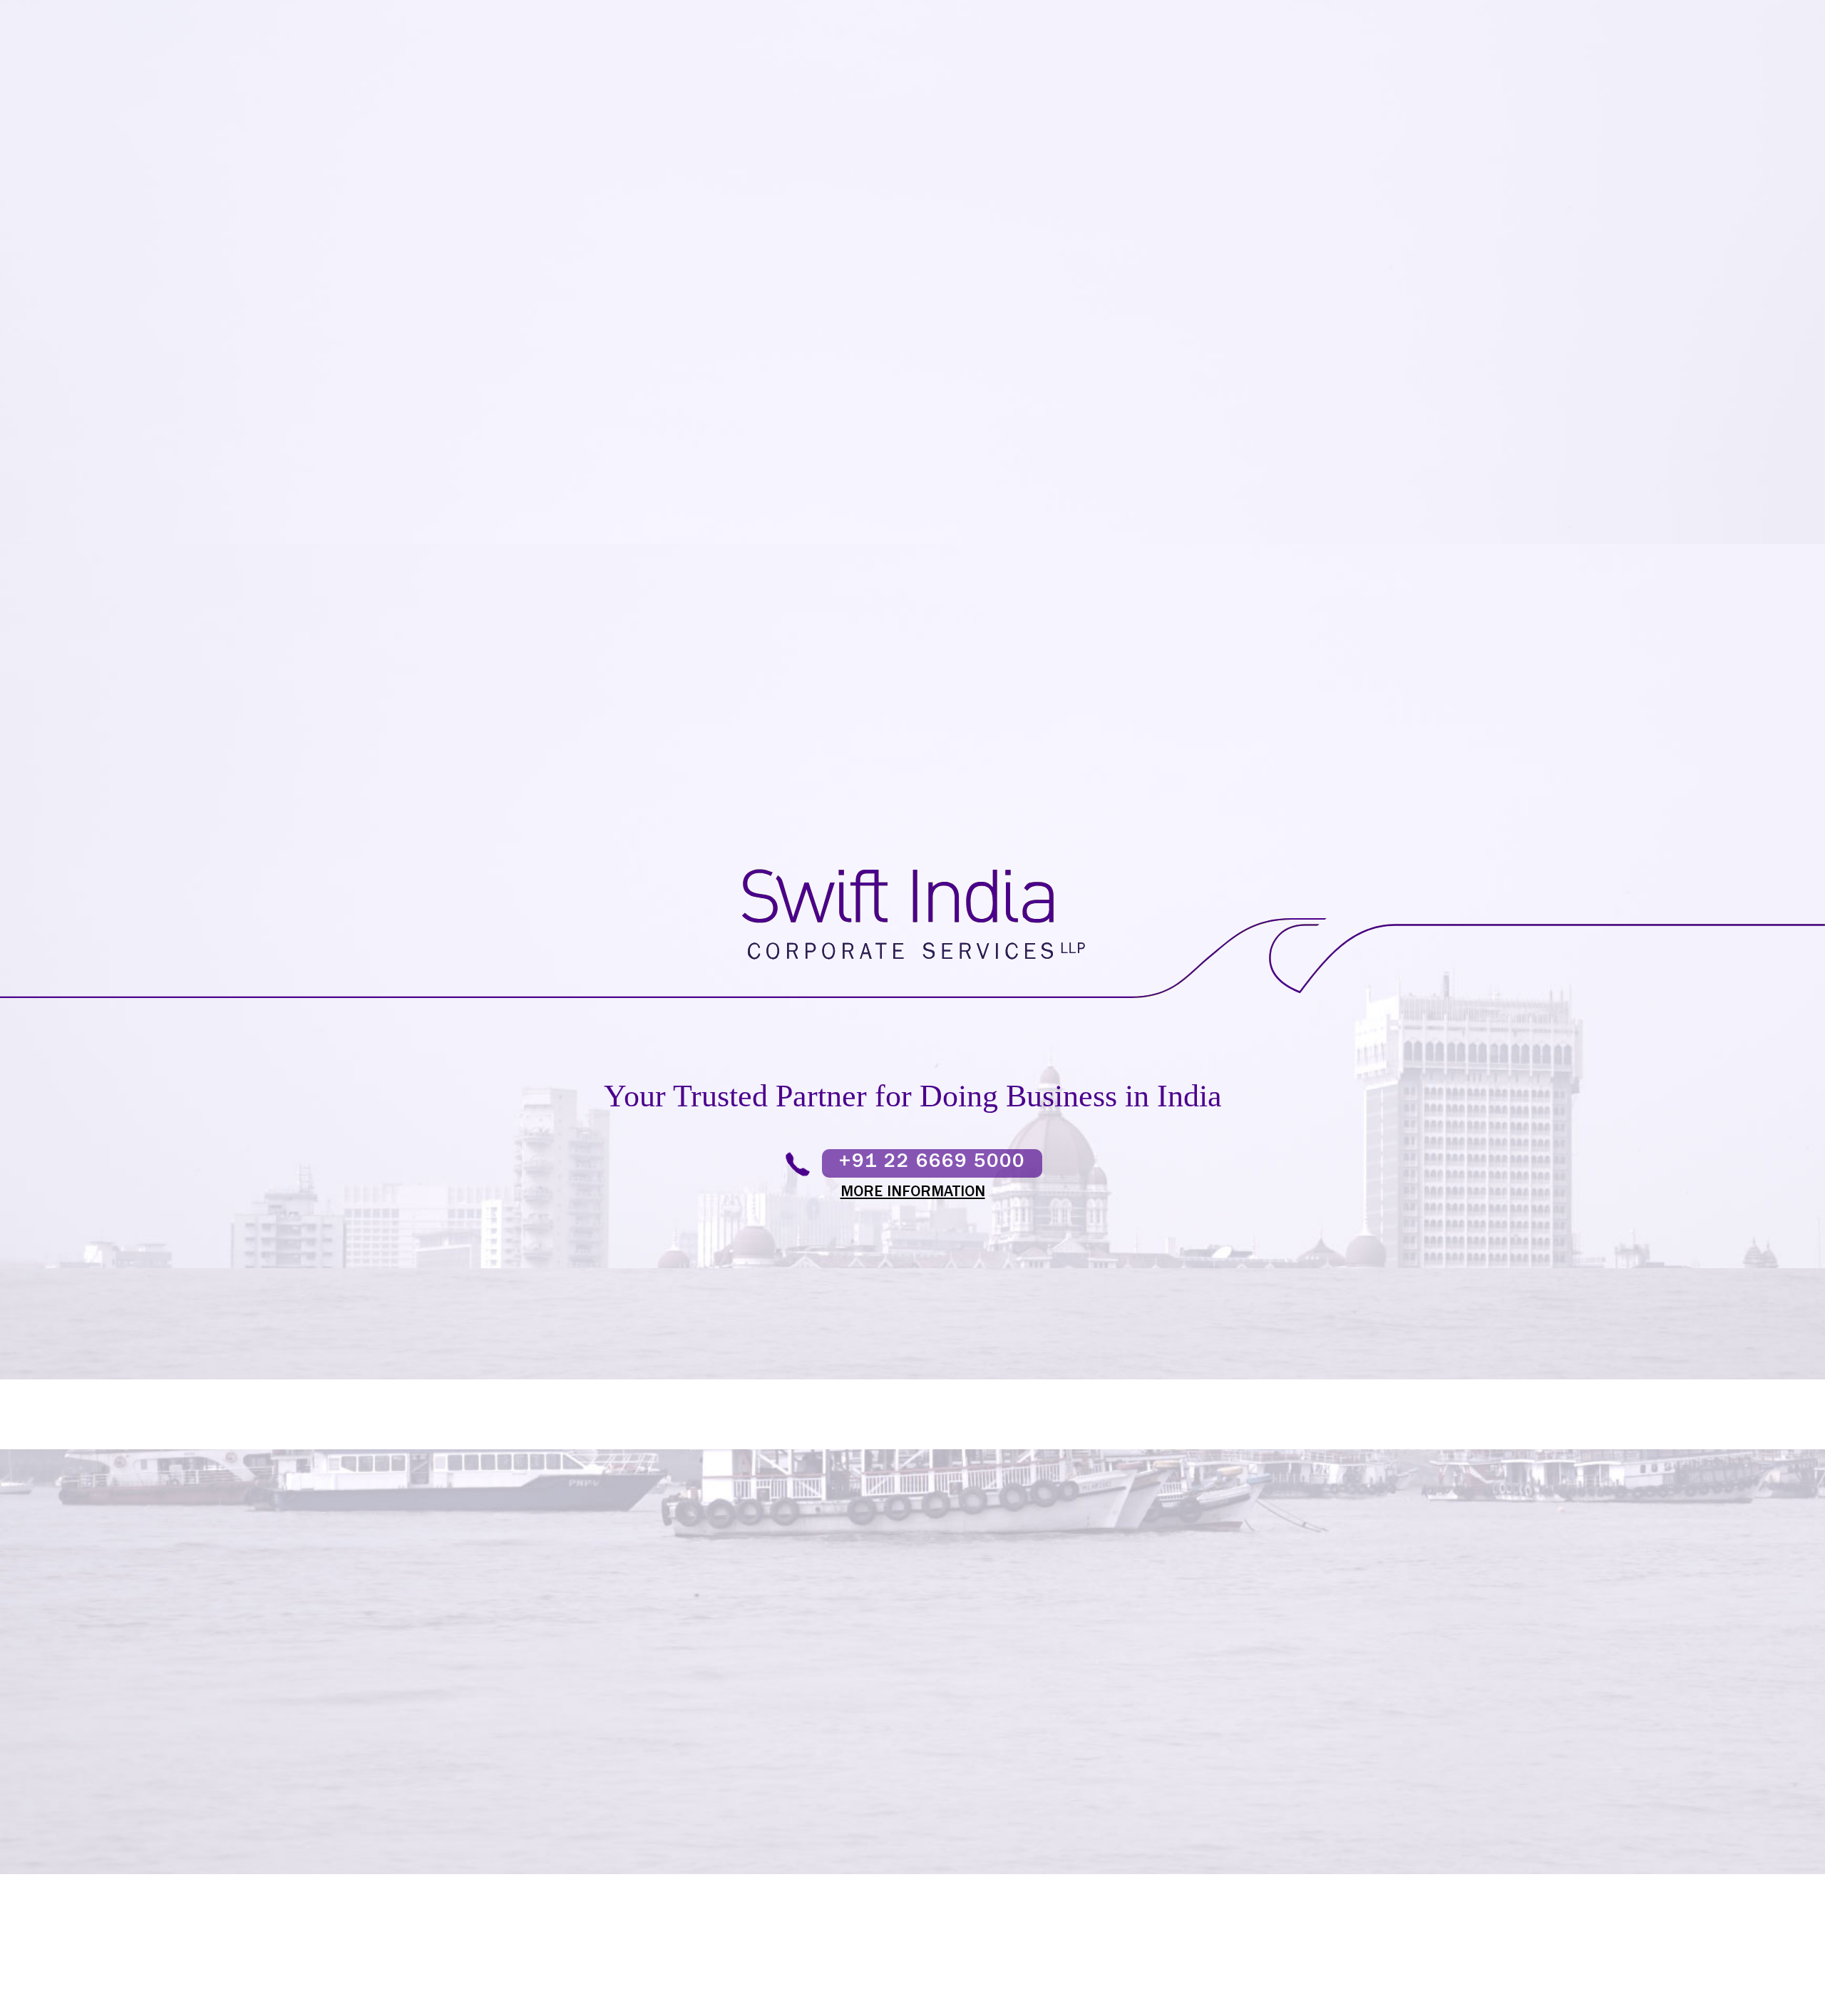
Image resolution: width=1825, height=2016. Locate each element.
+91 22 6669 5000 (932, 1163)
